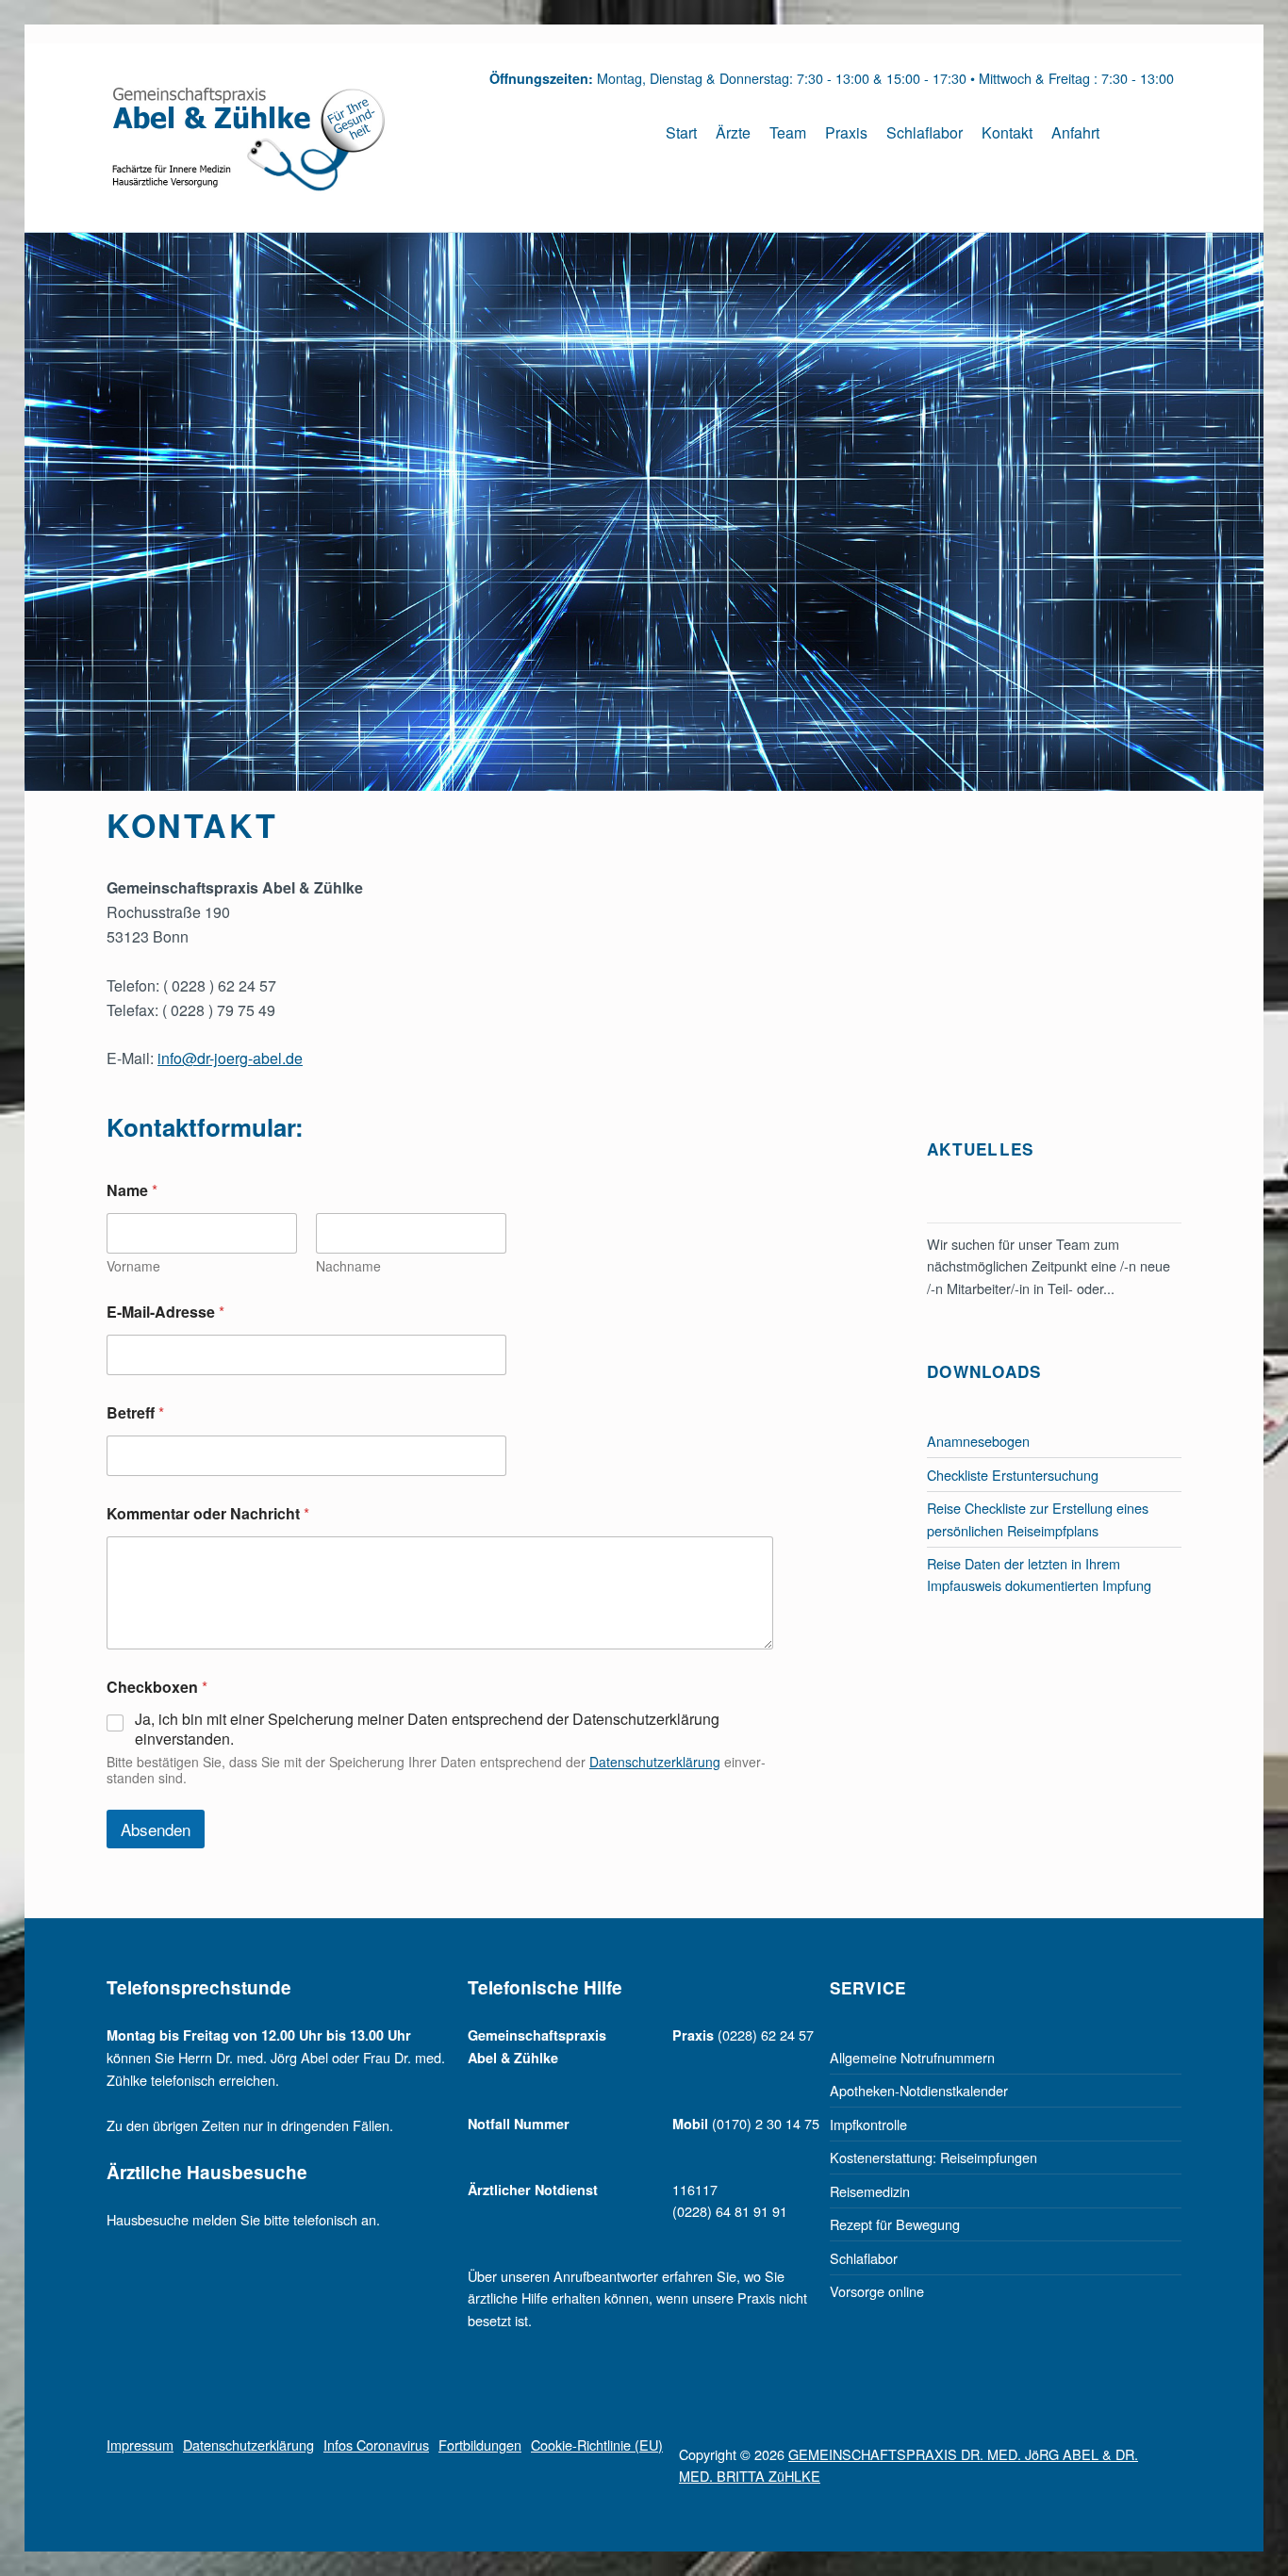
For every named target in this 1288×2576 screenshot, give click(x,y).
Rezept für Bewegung (895, 2224)
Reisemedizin (870, 2191)
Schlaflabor (864, 2258)
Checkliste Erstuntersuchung (1013, 1475)
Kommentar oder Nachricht (208, 1513)
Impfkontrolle (868, 2124)
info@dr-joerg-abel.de (230, 1058)
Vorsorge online (877, 2291)
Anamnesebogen (978, 1441)
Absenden (156, 1829)
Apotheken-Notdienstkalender (919, 2090)
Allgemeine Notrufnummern (912, 2057)
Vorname (133, 1266)
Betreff (135, 1412)
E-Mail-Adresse (165, 1312)
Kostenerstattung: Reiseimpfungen (933, 2157)
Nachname (348, 1266)
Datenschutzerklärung (655, 1762)
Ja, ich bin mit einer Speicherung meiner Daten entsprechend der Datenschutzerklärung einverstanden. (427, 1730)
